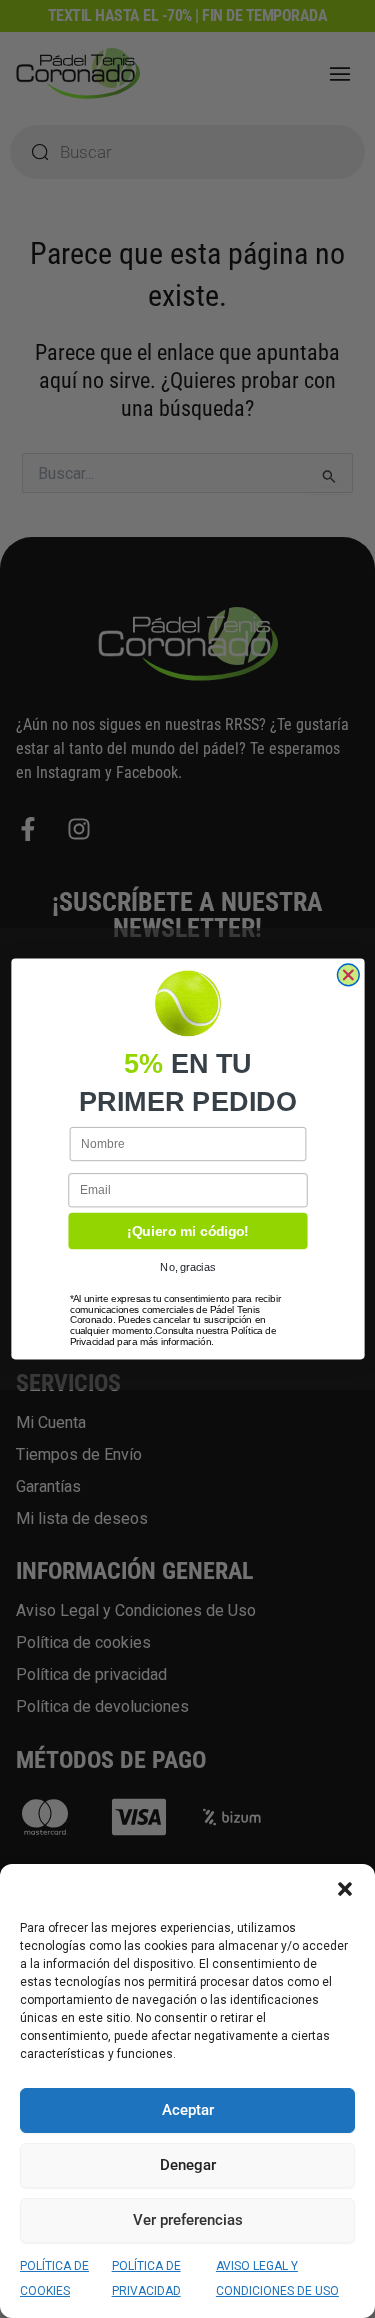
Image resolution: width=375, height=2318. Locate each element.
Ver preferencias (188, 2220)
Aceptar (188, 2110)
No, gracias (187, 1268)
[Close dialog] (348, 975)
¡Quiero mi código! (187, 1231)
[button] (345, 1889)
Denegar (188, 2165)
